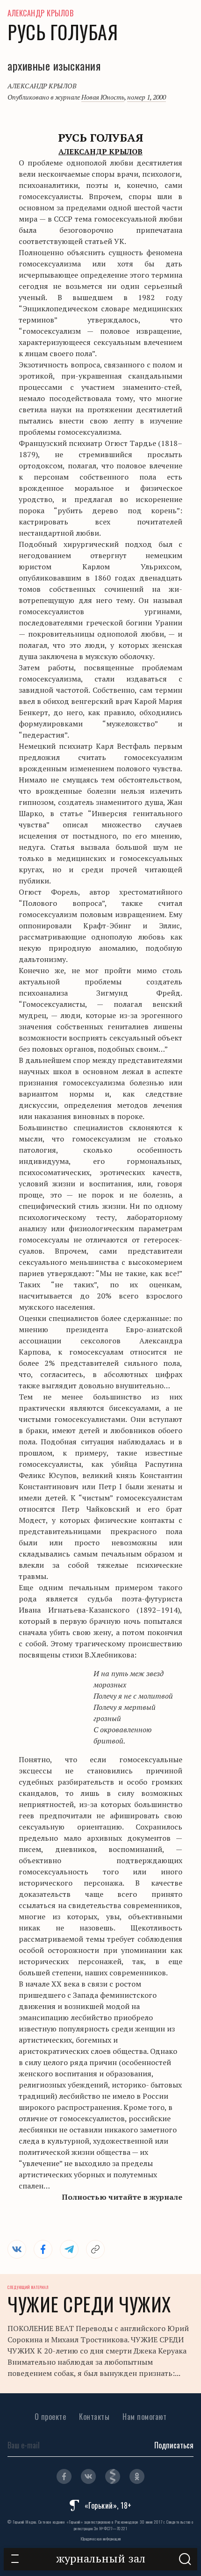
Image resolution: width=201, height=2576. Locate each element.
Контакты (94, 2417)
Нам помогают (144, 2417)
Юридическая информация (101, 2539)
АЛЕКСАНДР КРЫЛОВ (40, 13)
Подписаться (174, 2445)
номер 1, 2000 (147, 97)
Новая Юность (103, 97)
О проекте (50, 2417)
